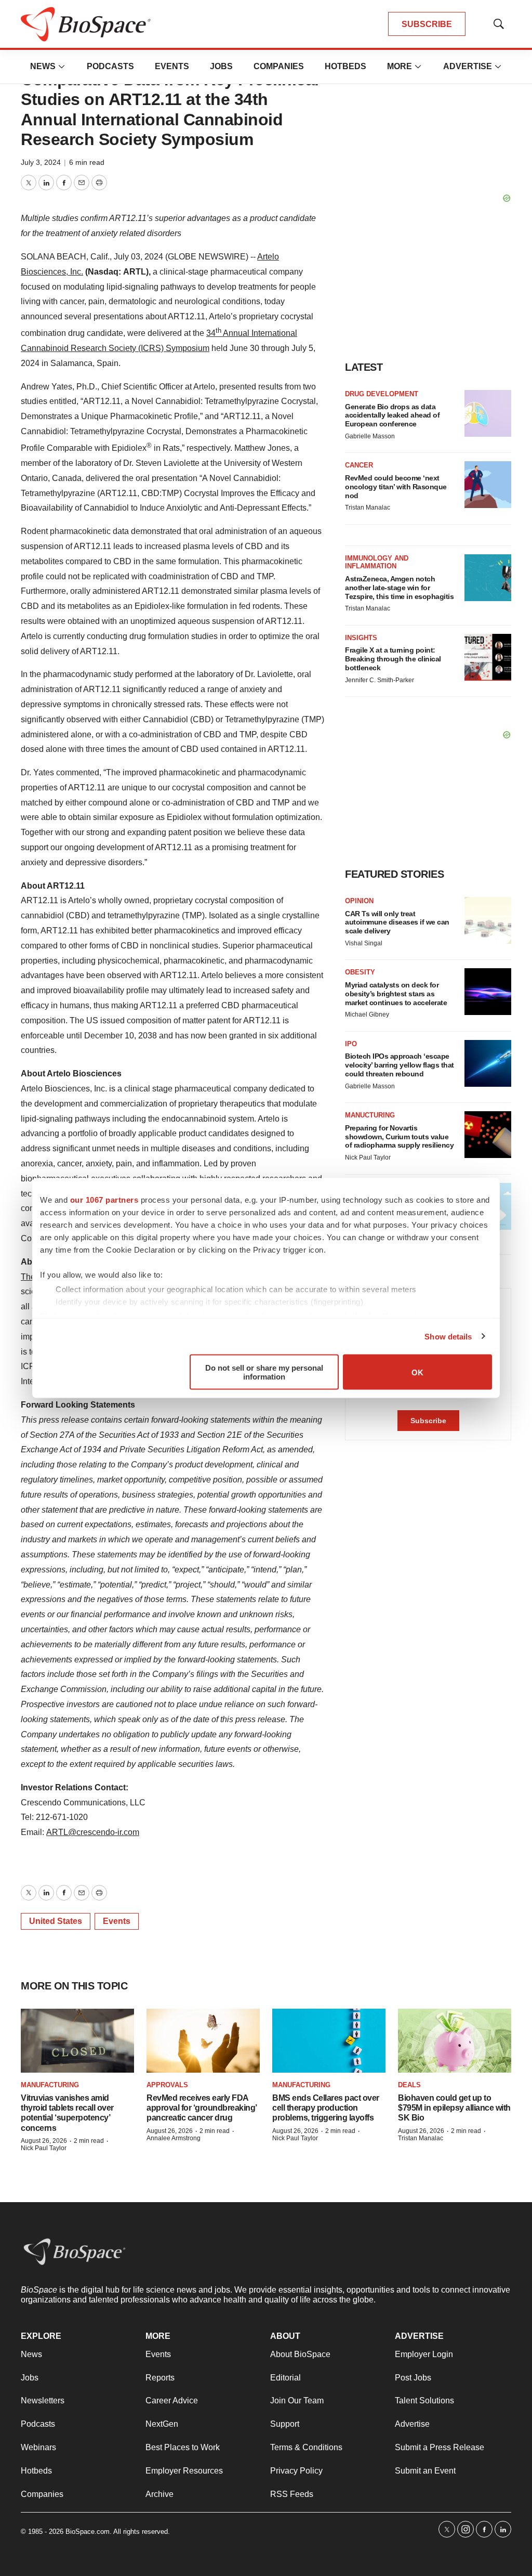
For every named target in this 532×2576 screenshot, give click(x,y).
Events (172, 66)
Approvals (167, 2085)
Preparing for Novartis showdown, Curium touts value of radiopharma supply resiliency (399, 1137)
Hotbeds (345, 66)
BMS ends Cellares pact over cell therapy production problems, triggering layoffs (326, 2108)
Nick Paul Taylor (368, 1157)
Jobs (221, 66)
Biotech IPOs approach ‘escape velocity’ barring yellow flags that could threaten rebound (400, 1065)
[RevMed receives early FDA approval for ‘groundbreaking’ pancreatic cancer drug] (203, 2041)
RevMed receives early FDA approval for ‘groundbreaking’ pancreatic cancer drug (202, 2108)
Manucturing (370, 1115)
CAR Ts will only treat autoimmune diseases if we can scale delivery (397, 922)
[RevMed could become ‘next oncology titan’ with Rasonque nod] (488, 485)
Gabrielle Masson (370, 436)
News (43, 66)
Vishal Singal (364, 943)
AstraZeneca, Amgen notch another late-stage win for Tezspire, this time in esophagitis (399, 588)
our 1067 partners (104, 1200)
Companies (279, 66)
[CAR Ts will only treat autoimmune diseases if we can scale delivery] (488, 920)
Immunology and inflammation (377, 562)
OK (417, 1372)
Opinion (359, 901)
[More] (62, 67)
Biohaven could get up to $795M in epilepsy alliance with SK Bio (454, 2108)
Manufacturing (50, 2085)
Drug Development (382, 394)
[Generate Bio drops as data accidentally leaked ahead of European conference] (488, 413)
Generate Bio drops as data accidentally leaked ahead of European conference (392, 415)
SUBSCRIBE (427, 24)
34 (211, 333)
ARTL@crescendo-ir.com (93, 1832)
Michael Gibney (367, 1014)
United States (56, 1921)
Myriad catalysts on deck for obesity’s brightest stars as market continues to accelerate (396, 994)
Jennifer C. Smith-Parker (380, 680)
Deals (409, 2085)
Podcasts (110, 66)
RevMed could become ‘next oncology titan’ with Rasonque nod (396, 487)
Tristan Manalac (368, 508)
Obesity (360, 972)
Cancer (359, 465)
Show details (448, 1336)
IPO (351, 1044)
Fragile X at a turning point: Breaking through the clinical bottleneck (393, 659)
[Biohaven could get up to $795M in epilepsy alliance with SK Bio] (455, 2041)
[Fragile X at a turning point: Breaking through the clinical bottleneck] (488, 657)
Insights (361, 638)
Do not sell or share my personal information (264, 1372)
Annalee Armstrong (174, 2138)
